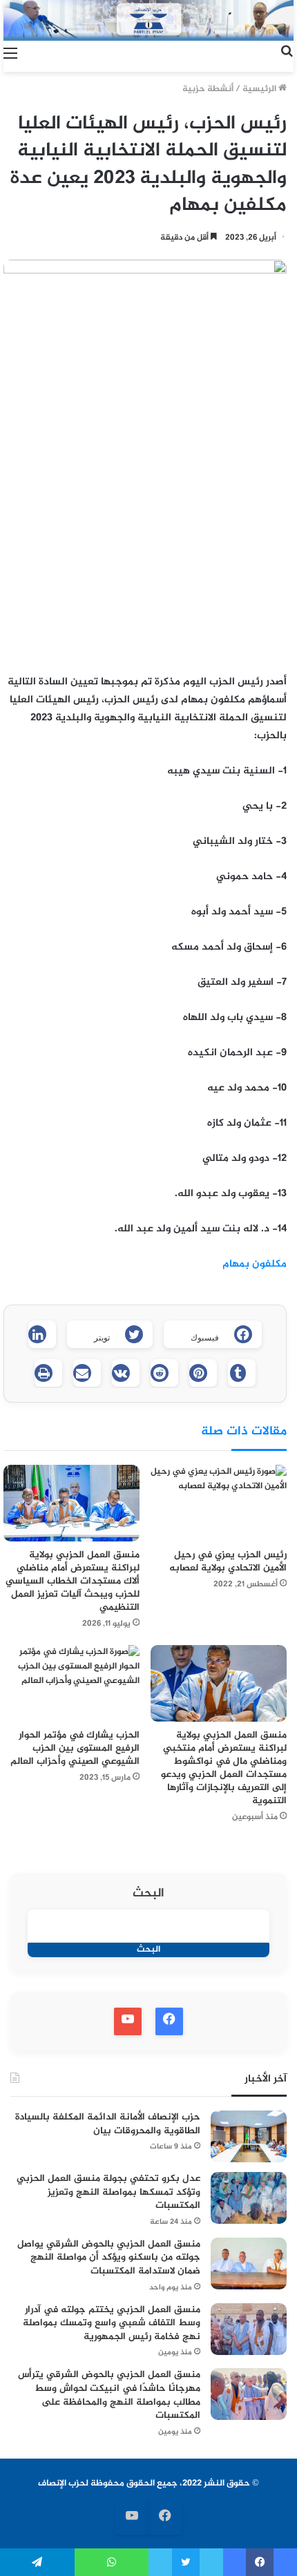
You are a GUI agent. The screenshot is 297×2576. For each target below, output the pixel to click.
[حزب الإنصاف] (148, 20)
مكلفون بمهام (255, 1264)
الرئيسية (260, 89)
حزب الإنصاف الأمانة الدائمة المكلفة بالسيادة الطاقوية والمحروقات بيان (108, 2124)
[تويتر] (186, 2562)
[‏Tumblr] (242, 1373)
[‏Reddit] (164, 1373)
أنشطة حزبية (208, 89)
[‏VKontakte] (126, 1373)
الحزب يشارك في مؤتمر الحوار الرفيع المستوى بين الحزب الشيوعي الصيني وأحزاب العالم (75, 1748)
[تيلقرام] (37, 2562)
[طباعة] (48, 1373)
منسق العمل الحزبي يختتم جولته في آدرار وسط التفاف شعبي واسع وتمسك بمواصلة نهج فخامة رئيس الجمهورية (112, 2323)
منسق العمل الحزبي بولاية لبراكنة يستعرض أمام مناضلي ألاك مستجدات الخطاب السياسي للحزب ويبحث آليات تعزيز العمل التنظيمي (73, 1581)
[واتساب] (112, 2562)
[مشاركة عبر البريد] (87, 1373)
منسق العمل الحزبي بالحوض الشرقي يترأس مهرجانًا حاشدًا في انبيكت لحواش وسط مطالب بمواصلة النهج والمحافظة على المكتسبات (109, 2395)
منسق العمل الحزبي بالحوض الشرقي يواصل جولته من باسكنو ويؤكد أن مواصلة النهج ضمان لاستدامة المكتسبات (109, 2258)
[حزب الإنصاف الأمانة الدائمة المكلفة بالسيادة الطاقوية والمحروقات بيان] (249, 2136)
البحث (148, 1894)
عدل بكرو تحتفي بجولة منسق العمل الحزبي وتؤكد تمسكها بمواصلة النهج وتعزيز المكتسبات (108, 2192)
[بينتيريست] (203, 1373)
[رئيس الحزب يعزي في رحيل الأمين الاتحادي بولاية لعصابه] (219, 1503)
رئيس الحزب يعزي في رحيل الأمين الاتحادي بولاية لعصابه (228, 1561)
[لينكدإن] (42, 1334)
